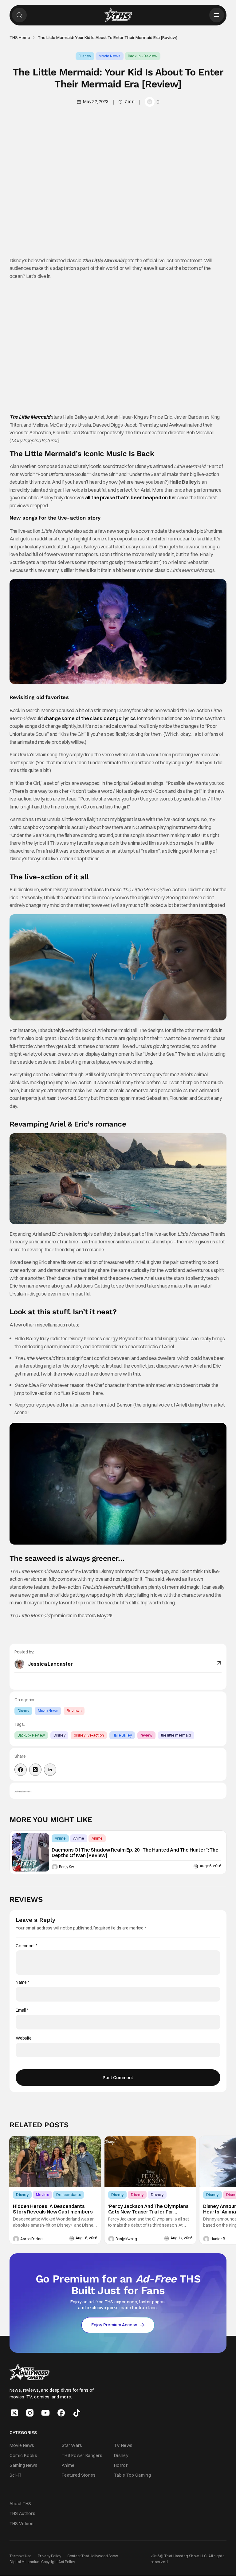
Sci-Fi (16, 2475)
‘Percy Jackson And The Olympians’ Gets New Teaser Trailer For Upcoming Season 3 (149, 2209)
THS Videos (22, 2524)
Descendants (69, 2195)
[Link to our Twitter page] (14, 2413)
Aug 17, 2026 (181, 2238)
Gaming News (24, 2465)
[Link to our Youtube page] (45, 2413)
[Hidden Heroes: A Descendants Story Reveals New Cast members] (55, 2161)
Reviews (74, 1711)
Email (22, 2010)
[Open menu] (217, 15)
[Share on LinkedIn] (50, 1770)
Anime (60, 1838)
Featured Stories (79, 2475)
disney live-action (89, 1735)
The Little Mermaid (30, 417)
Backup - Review (143, 56)
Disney (85, 56)
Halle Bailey (122, 1735)
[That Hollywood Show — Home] (118, 15)
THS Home (20, 37)
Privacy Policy (49, 2556)
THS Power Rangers (82, 2455)
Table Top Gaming (132, 2475)
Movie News (110, 56)
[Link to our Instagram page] (30, 2413)
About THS (20, 2504)
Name (22, 1982)
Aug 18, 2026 (86, 2238)
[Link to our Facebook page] (61, 2413)
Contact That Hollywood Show (93, 2556)
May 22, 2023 (96, 102)
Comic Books (23, 2455)
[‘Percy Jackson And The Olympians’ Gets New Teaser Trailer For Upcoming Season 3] (150, 2161)
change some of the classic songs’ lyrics (90, 718)
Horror (121, 2465)
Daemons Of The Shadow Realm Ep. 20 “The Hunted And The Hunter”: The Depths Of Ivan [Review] (135, 1853)
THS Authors (22, 2514)
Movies (42, 2195)
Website (24, 2038)
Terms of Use (21, 2556)
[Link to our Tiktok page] (77, 2413)
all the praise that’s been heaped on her (131, 497)
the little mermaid (176, 1735)
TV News (123, 2446)
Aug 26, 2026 (210, 1866)
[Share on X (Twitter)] (35, 1770)
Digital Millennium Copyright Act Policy (42, 2562)
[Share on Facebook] (21, 1770)
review (146, 1735)
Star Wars (72, 2446)
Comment (26, 1946)
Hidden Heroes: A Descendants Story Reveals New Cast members (53, 2209)
